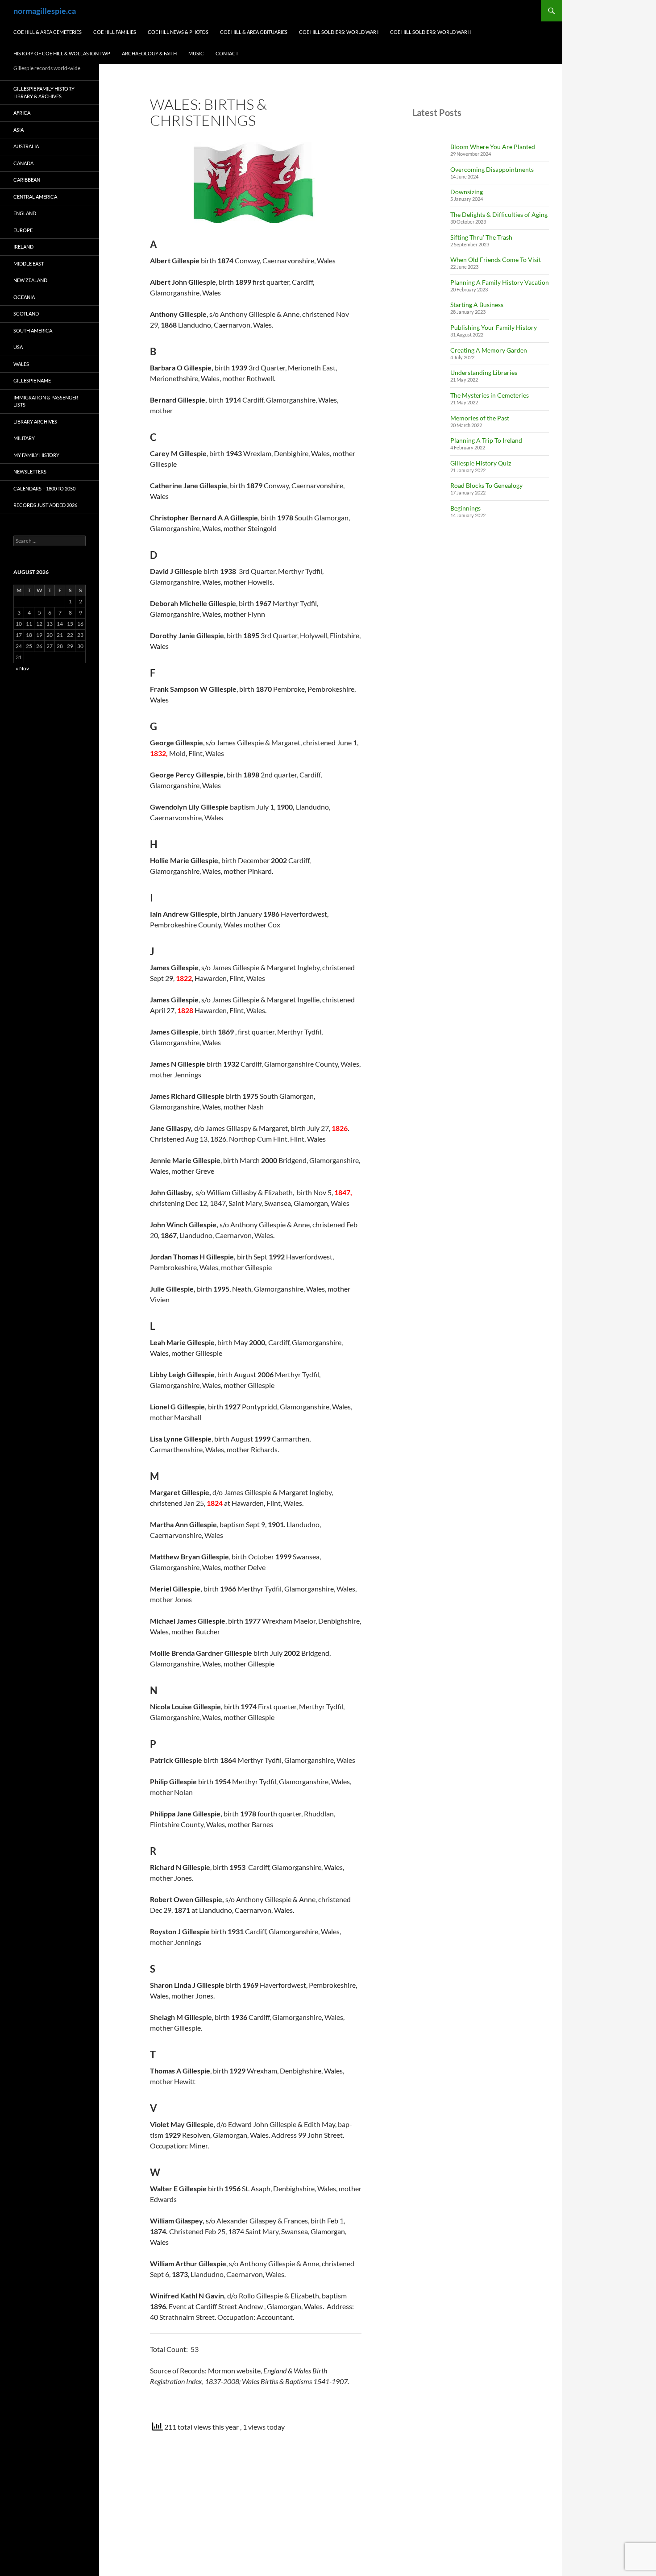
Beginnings (465, 508)
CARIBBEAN (27, 180)
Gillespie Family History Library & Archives (44, 92)
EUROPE (23, 230)
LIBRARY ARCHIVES (35, 422)
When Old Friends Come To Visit (496, 260)
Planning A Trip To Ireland (486, 440)
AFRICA (22, 113)
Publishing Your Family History (494, 327)
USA (18, 347)
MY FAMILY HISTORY (36, 455)
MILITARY (24, 438)
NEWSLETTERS (30, 472)
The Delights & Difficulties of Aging (499, 214)
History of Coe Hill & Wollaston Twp (62, 53)
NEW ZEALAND (30, 280)
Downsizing (467, 192)
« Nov (22, 668)
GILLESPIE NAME (32, 380)
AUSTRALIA (26, 146)
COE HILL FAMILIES (115, 32)
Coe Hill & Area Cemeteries (48, 32)
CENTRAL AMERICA (35, 197)
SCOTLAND (26, 314)
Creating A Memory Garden (489, 350)
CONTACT (227, 53)
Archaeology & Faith (149, 53)
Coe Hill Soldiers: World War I (339, 32)
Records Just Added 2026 (45, 505)
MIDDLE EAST (29, 264)
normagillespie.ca (45, 11)
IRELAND (23, 247)
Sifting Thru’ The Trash (481, 237)
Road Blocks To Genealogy (486, 485)
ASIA (19, 130)
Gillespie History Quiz (481, 463)
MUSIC (196, 53)
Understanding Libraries (484, 372)
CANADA (23, 163)
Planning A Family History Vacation (500, 282)
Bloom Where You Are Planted (493, 147)
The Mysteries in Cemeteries (490, 395)
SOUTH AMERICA (33, 330)
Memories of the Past (480, 418)
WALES (21, 364)
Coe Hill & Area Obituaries (254, 32)
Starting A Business (477, 305)
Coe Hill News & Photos (178, 32)
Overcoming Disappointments (492, 169)
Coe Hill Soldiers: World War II (430, 32)
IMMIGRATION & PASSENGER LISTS (46, 401)
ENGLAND (25, 213)
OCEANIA (24, 297)
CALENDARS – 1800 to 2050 (44, 488)
